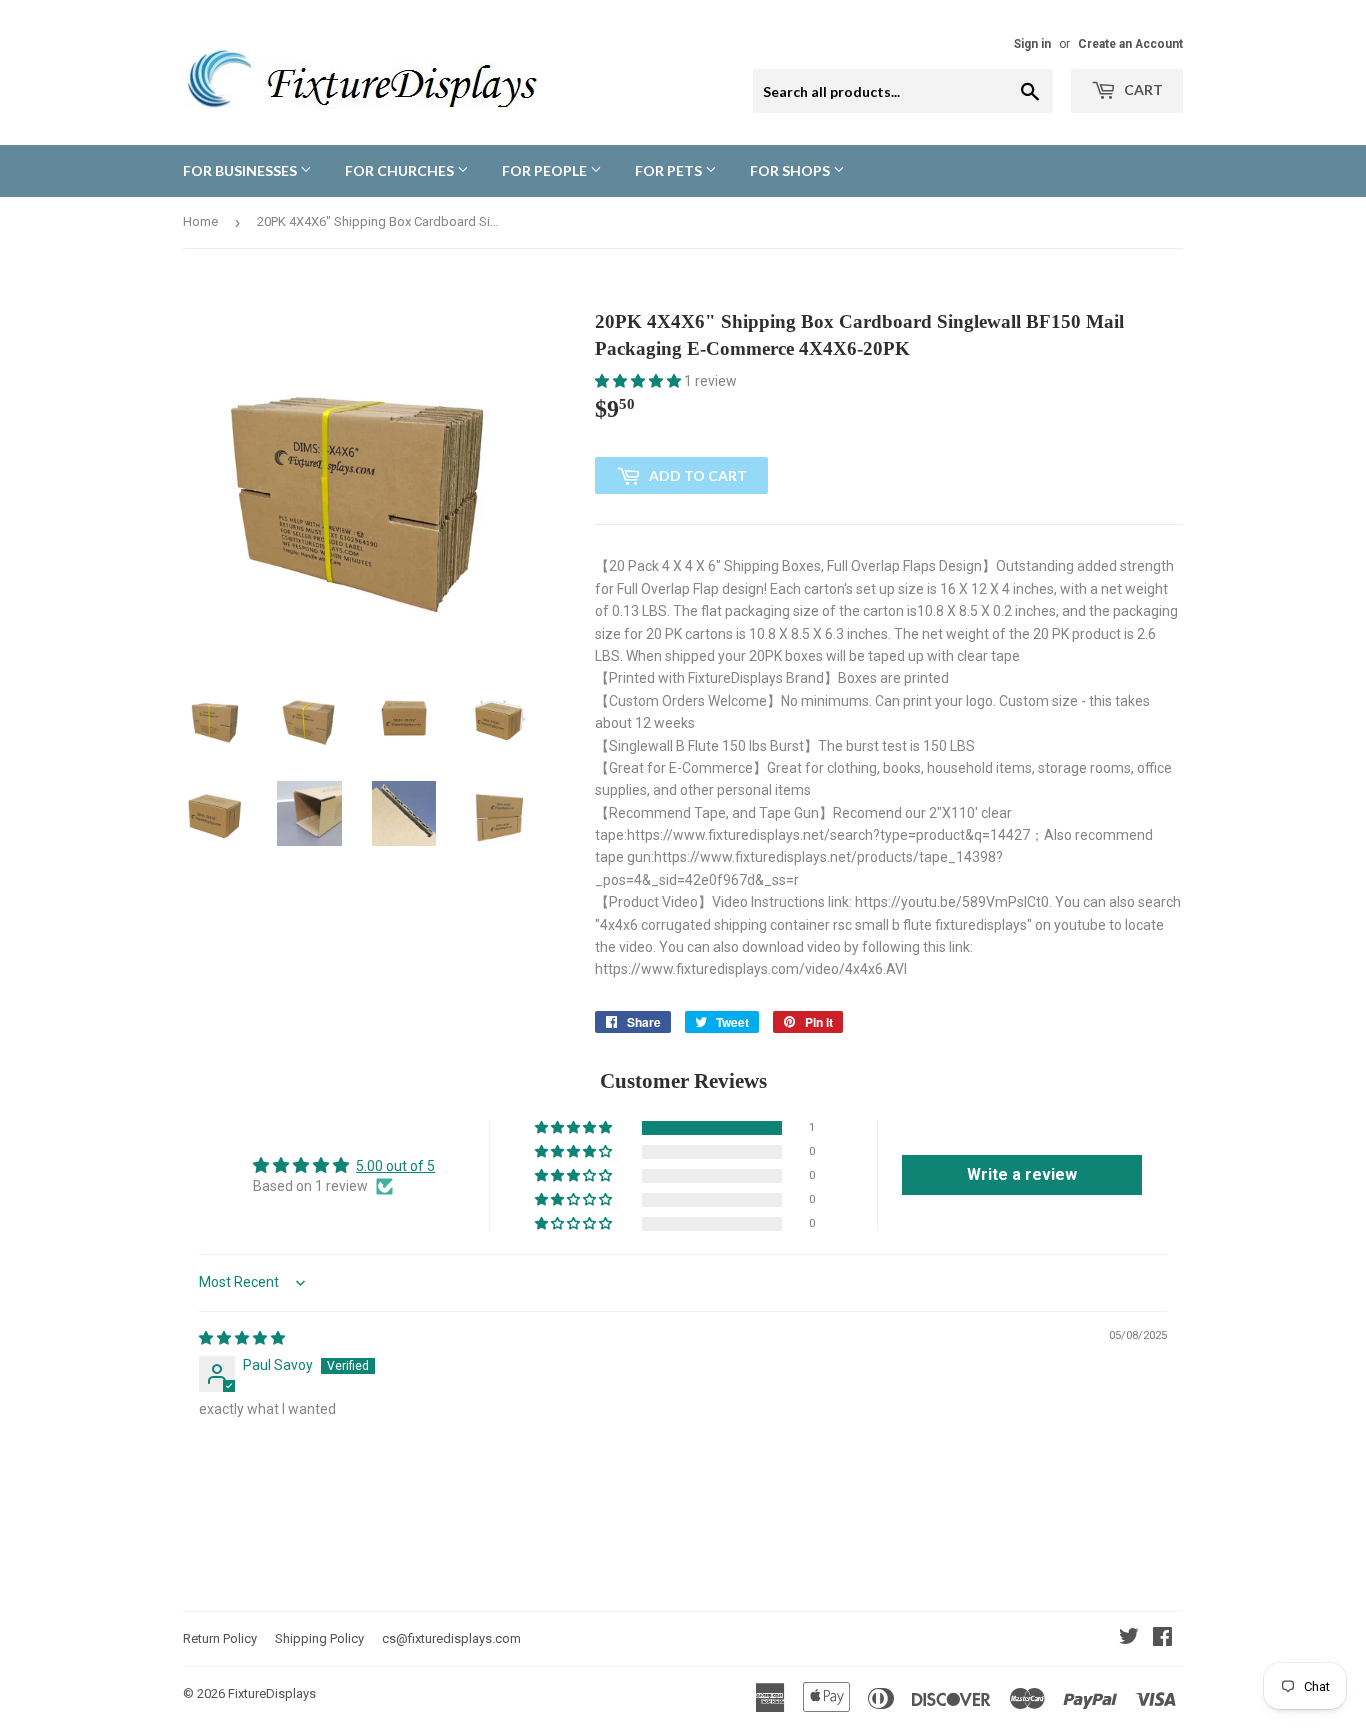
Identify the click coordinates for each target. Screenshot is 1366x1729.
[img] (242, 1338)
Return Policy (220, 1638)
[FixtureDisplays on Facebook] (1162, 1639)
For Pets (670, 170)
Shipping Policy (319, 1638)
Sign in (1032, 44)
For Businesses (241, 170)
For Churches (401, 170)
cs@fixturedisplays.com (451, 1638)
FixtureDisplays (272, 1693)
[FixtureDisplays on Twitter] (1129, 1639)
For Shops (791, 170)
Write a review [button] (1022, 1174)
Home (200, 221)
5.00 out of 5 (395, 1166)
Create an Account (1130, 44)
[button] (639, 381)
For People (546, 170)
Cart (1142, 89)
